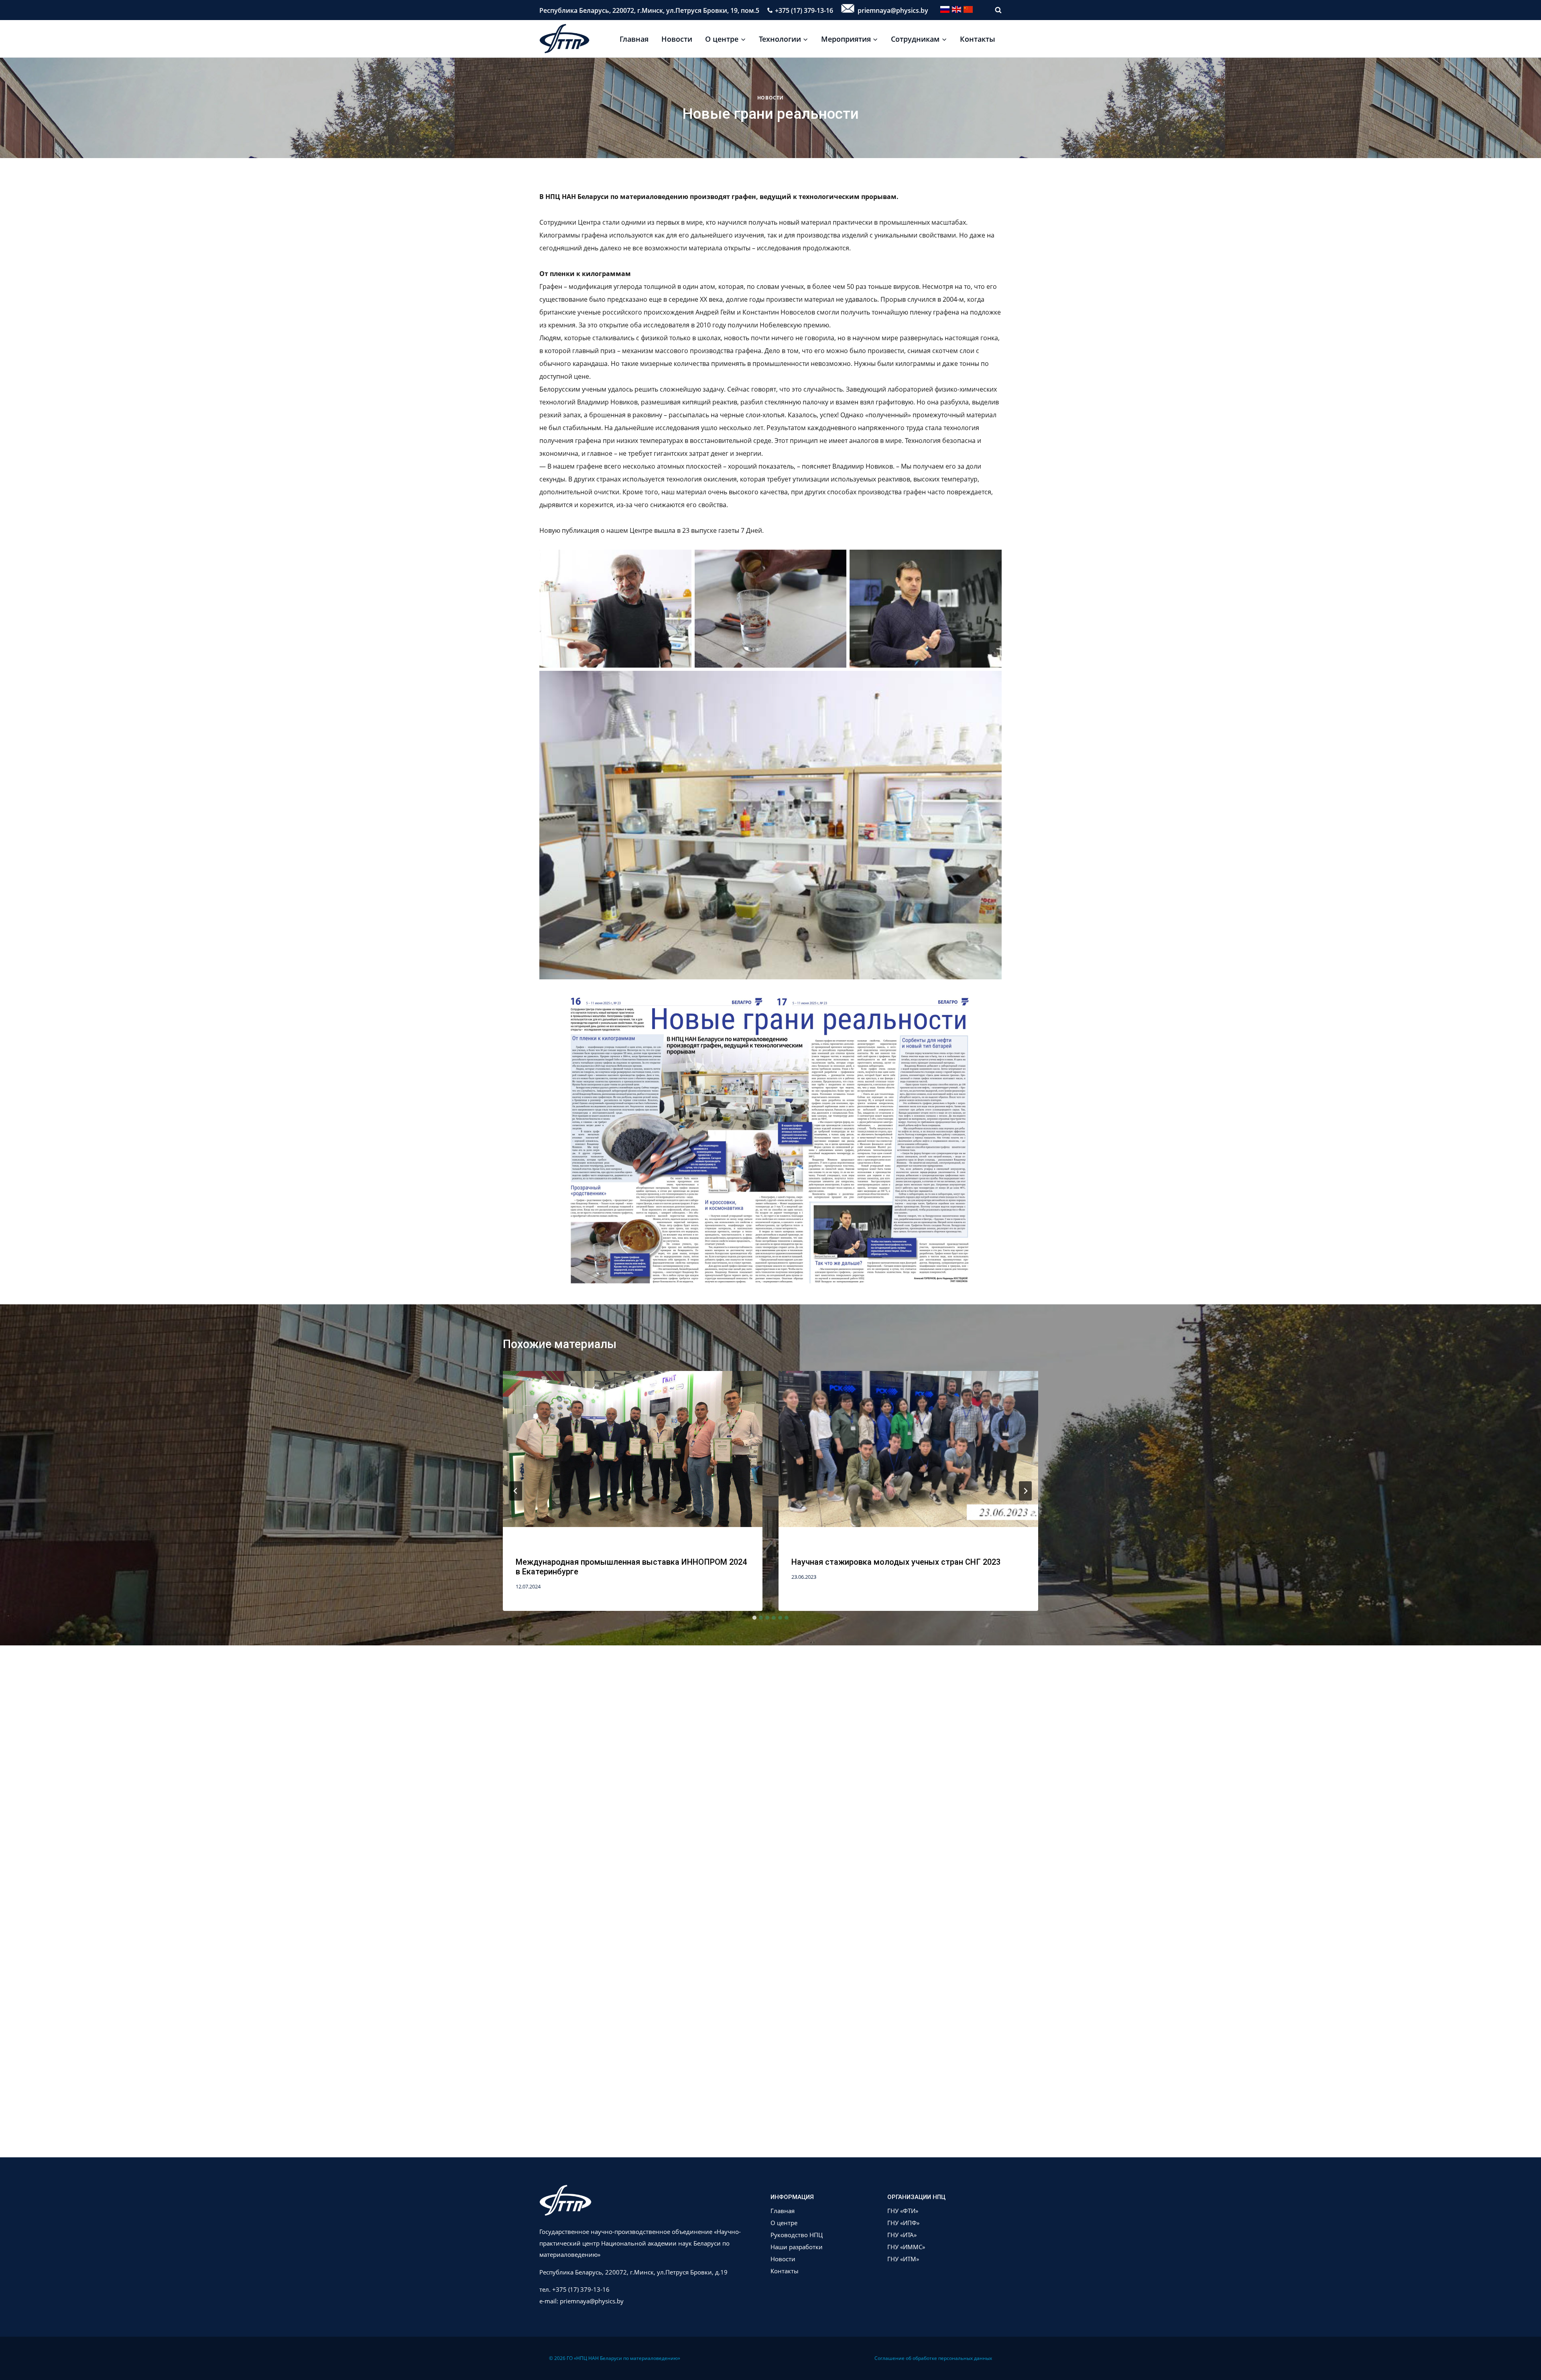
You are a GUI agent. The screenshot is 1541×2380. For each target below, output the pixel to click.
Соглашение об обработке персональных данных (933, 2358)
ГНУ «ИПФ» (903, 2223)
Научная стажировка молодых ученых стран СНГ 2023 (896, 1562)
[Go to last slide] (516, 1491)
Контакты (978, 39)
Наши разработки (797, 2247)
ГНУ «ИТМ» (903, 2259)
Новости (677, 39)
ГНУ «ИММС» (906, 2247)
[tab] (754, 1618)
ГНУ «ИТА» (902, 2235)
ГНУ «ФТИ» (903, 2211)
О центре (784, 2223)
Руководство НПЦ (797, 2235)
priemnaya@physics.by (892, 10)
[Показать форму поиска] (994, 10)
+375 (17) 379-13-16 (804, 10)
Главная (634, 39)
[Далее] (1025, 1491)
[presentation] (633, 1457)
